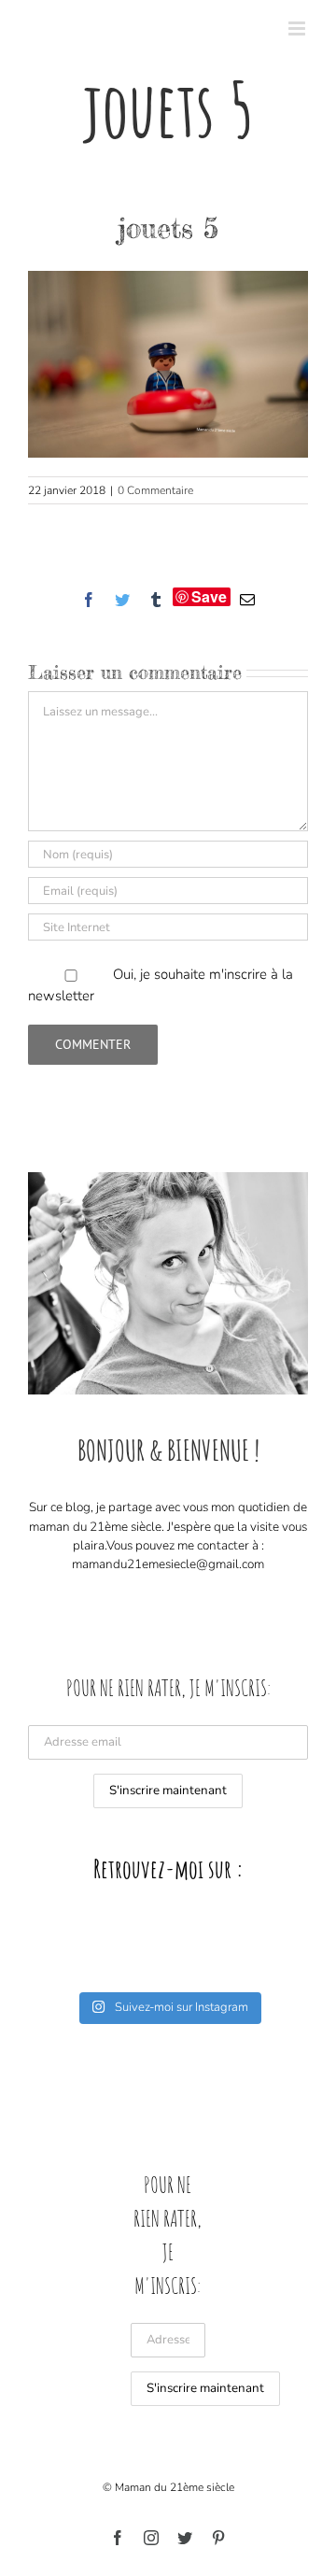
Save (209, 597)
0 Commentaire (155, 490)
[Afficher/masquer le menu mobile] (298, 28)
